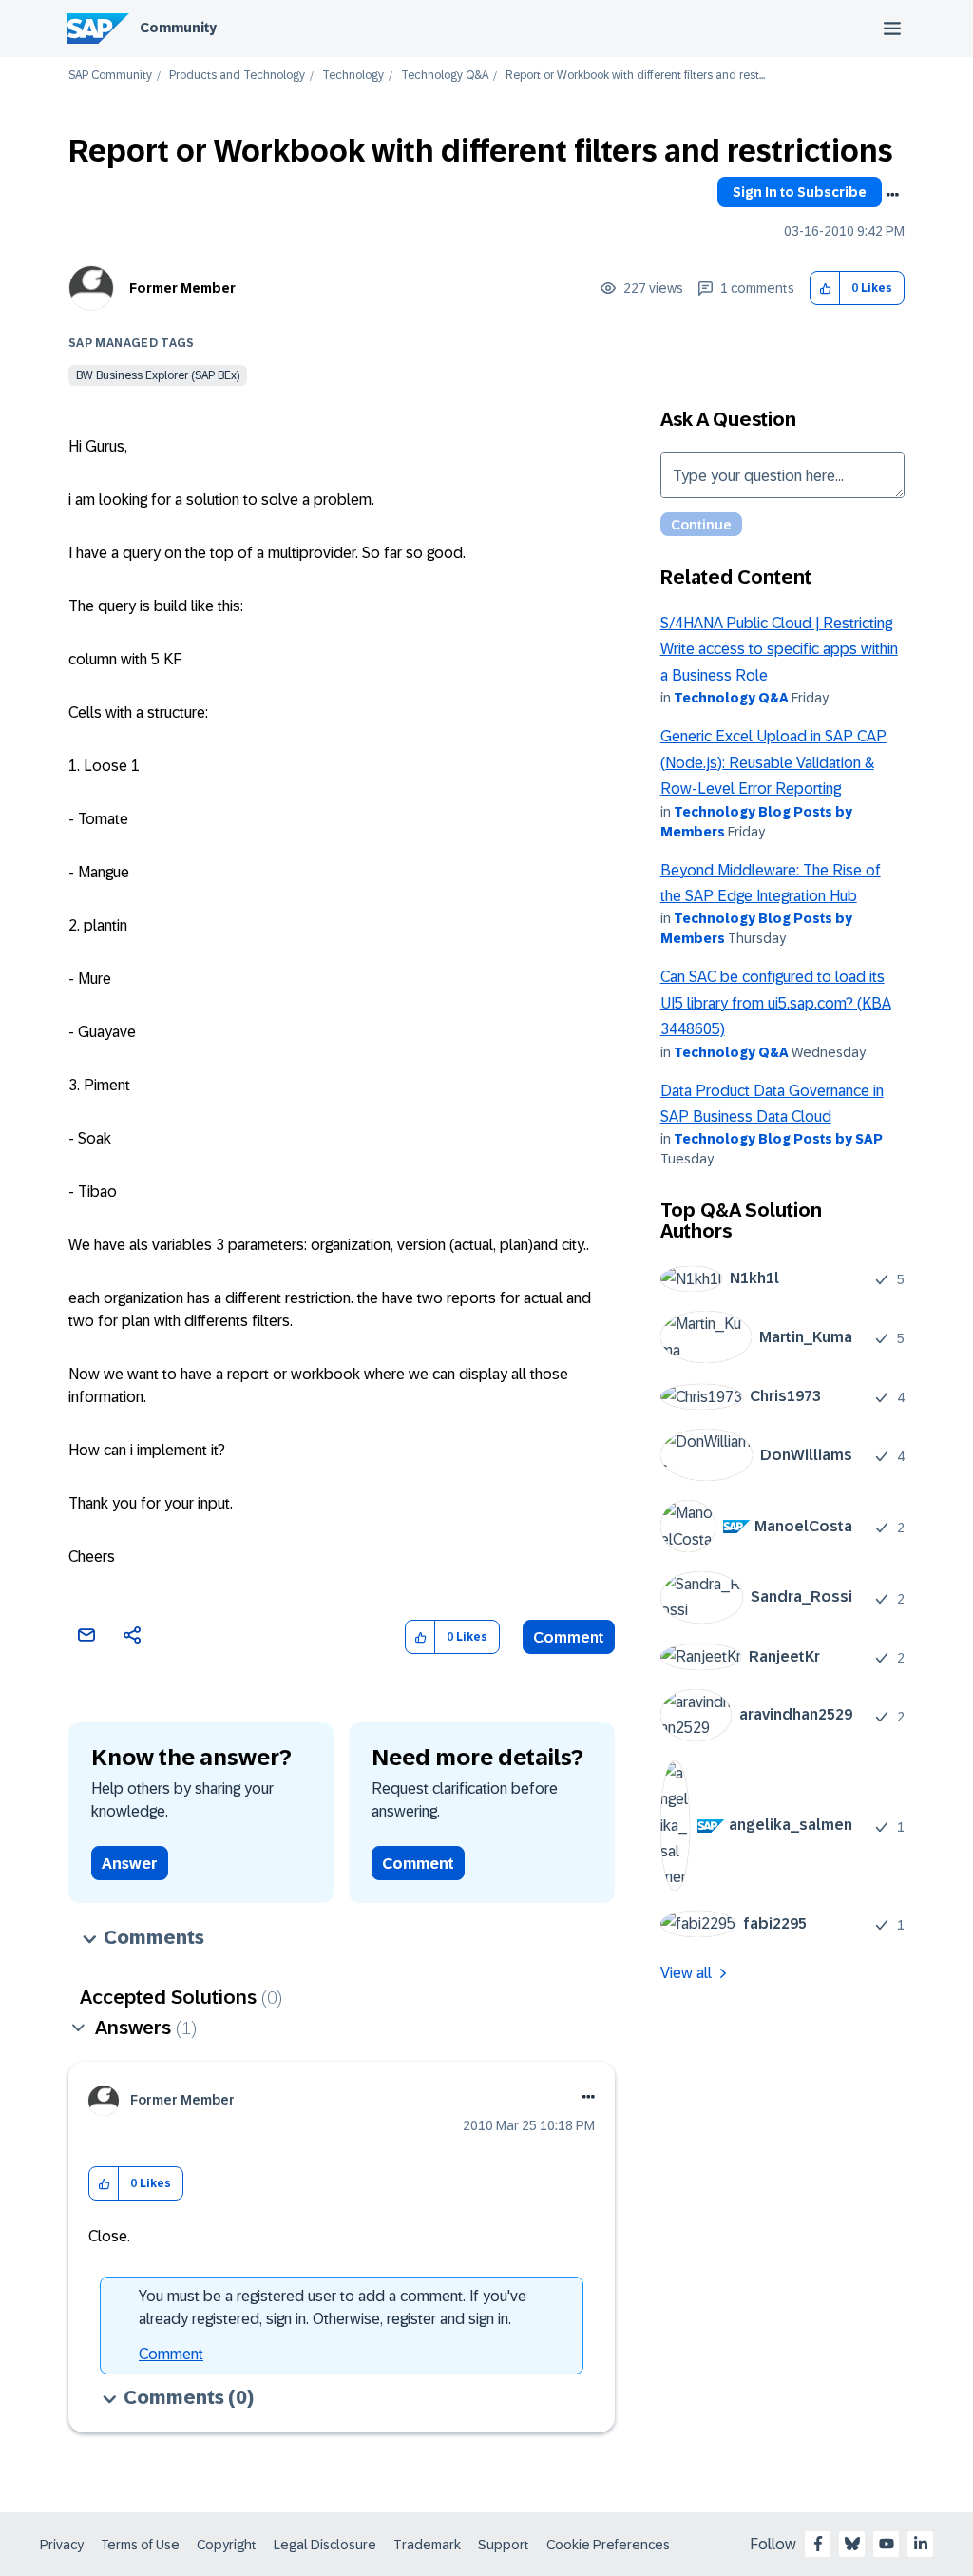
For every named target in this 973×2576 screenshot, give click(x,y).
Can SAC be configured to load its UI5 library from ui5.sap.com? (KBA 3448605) (776, 1003)
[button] (825, 288)
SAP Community (110, 76)
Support (504, 2545)
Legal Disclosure (325, 2545)
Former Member (182, 288)
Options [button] (892, 195)
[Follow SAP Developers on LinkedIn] (921, 2544)
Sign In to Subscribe (800, 192)
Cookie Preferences (608, 2545)
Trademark (427, 2545)
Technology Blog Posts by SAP (778, 1139)
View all (686, 1973)
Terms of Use (140, 2545)
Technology (353, 76)
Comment (569, 1637)
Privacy (62, 2545)
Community (178, 28)
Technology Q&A (445, 76)
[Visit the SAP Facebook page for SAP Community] (818, 2544)
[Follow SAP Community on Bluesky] (852, 2544)
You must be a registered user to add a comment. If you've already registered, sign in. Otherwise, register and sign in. (333, 2307)
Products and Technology (237, 76)
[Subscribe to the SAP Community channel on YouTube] (887, 2544)
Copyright (227, 2545)
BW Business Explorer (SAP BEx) (158, 375)
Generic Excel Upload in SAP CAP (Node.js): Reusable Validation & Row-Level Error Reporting (773, 762)
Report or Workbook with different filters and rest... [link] (635, 76)
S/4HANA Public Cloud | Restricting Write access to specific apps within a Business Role (779, 649)
